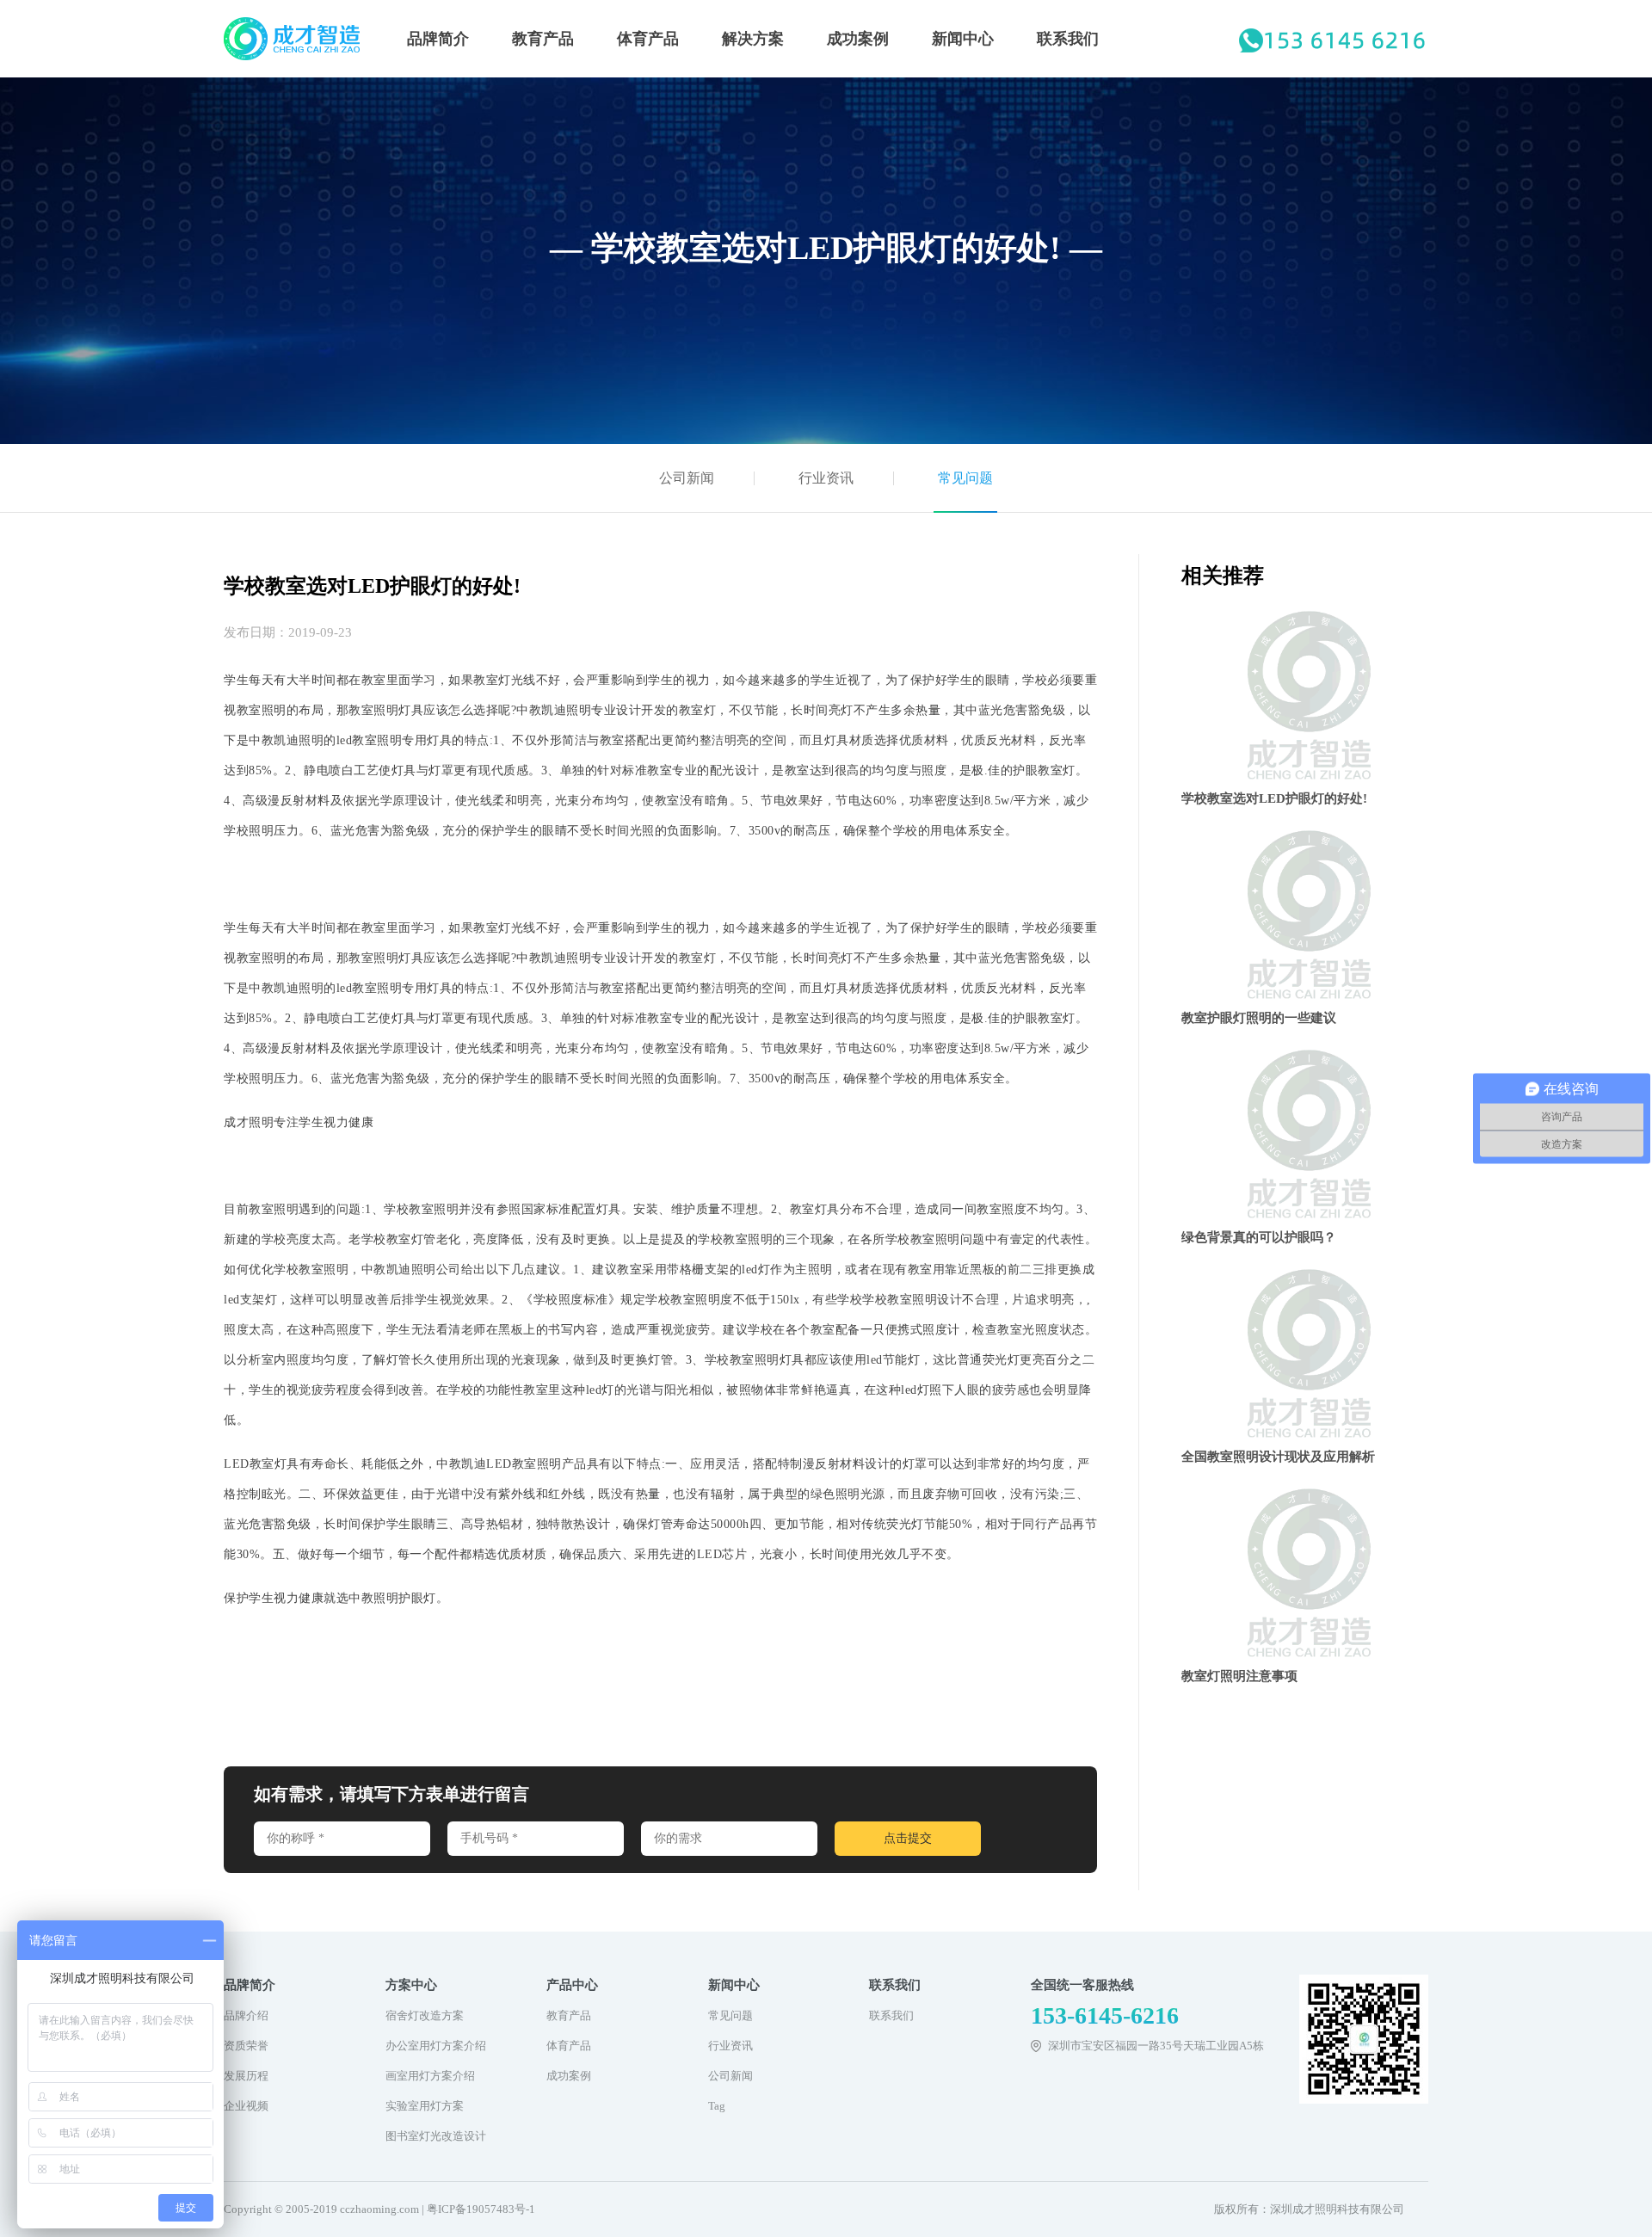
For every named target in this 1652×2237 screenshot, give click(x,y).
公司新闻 (687, 478)
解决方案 (753, 39)
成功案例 (858, 39)
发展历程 (246, 2076)
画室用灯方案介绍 (430, 2076)
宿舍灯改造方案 (425, 2015)
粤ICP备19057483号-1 (481, 2209)
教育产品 (543, 39)
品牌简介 (438, 39)
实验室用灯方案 (425, 2106)
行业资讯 (826, 478)
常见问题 (965, 478)
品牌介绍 (246, 2015)
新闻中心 (963, 39)
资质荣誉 (246, 2046)
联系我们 (1068, 39)
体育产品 (648, 39)
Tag (717, 2106)
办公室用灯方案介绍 (436, 2046)
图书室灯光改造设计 (436, 2136)
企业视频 (246, 2106)
